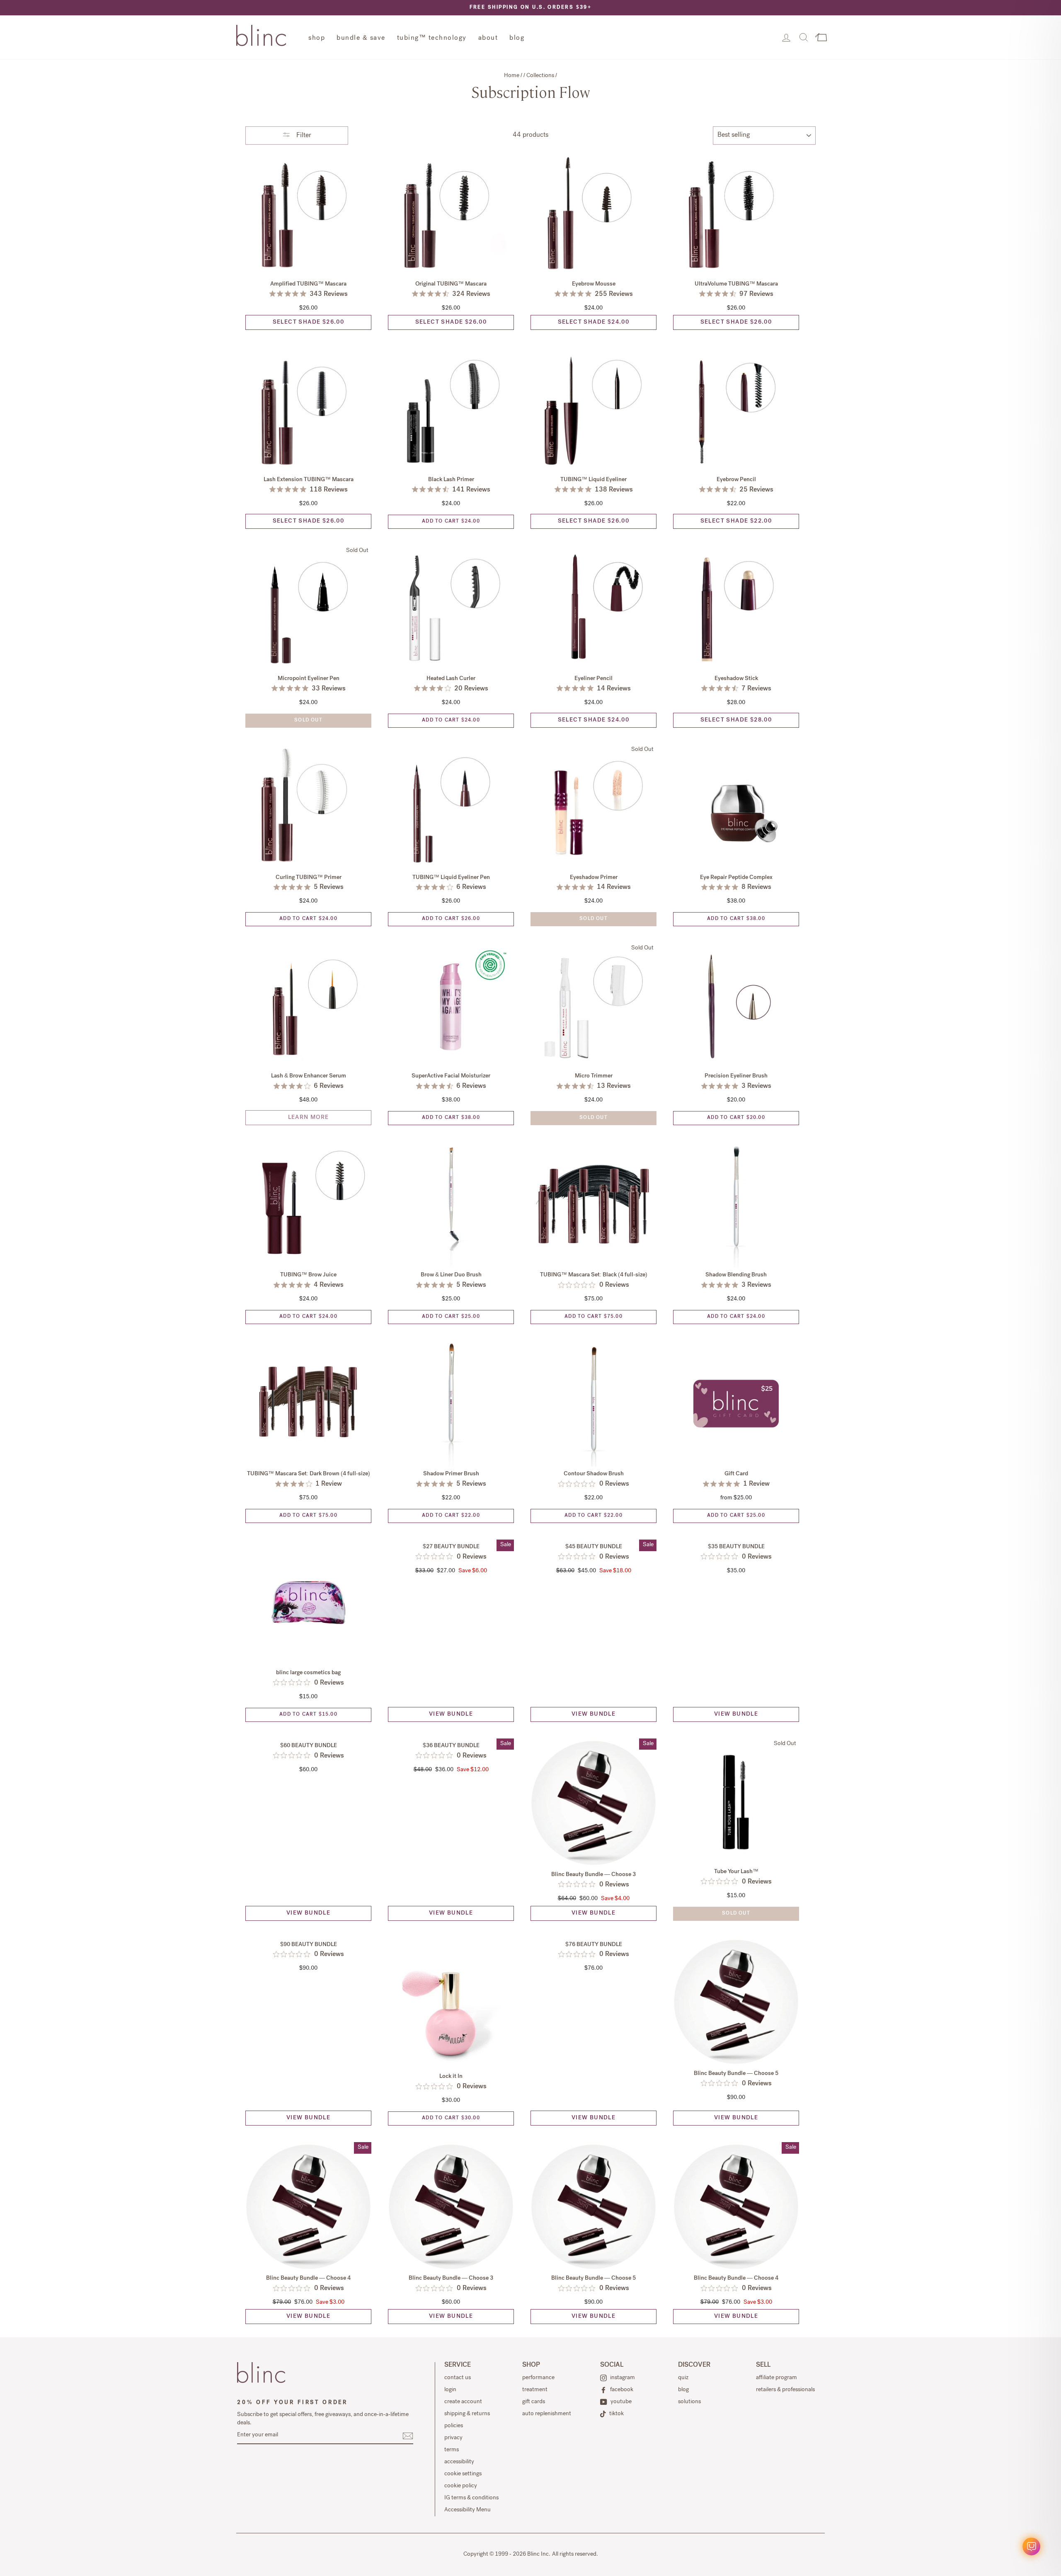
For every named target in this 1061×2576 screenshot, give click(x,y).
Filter (303, 136)
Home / (514, 76)
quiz (683, 2378)
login (450, 2390)
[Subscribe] (408, 2436)
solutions (689, 2402)
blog (517, 39)
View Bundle (451, 1714)
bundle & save (361, 39)
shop (317, 39)
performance (538, 2378)
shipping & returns (467, 2414)
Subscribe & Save (308, 250)
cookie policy (461, 2486)
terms (452, 2450)
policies (454, 2426)
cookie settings (463, 2474)
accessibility (459, 2462)
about (488, 39)
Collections (540, 76)
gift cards (534, 2402)
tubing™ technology (432, 39)
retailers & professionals (785, 2390)
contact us (458, 2378)
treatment (535, 2390)
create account (463, 2402)
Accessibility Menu (468, 2510)
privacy (453, 2438)
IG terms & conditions (471, 2498)
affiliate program (776, 2378)
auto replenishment (547, 2414)
